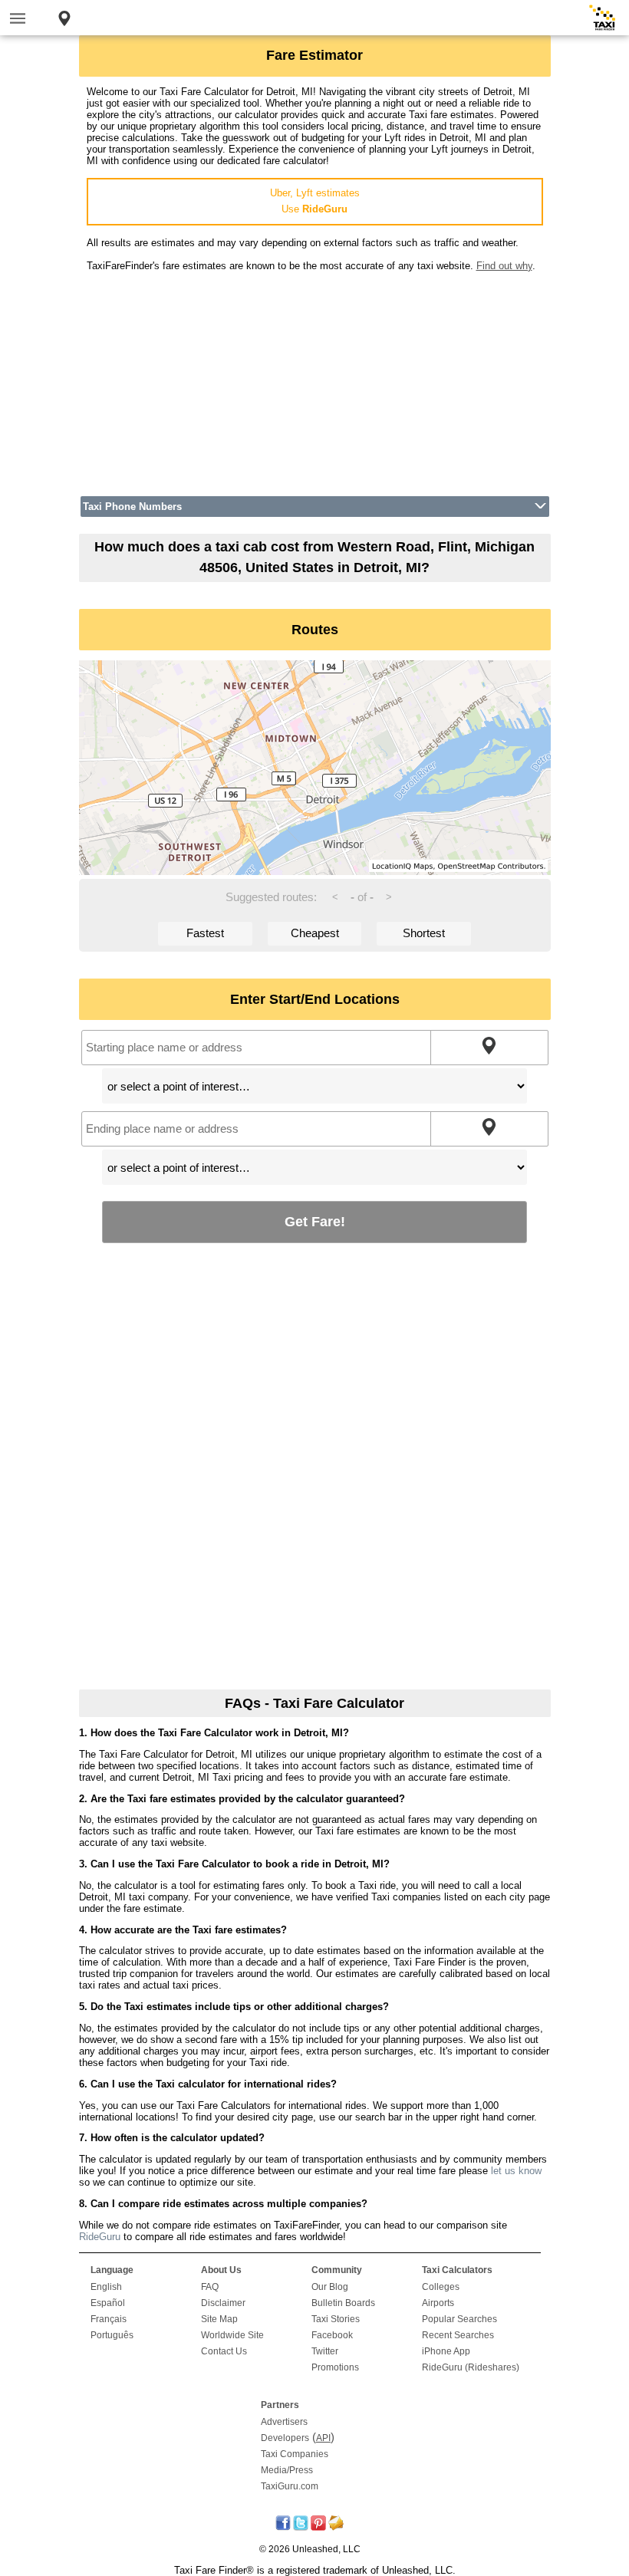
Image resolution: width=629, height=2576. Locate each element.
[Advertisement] (315, 379)
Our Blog (330, 2287)
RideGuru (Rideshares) (471, 2367)
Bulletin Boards (343, 2303)
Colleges (441, 2287)
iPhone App (446, 2351)
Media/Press (287, 2470)
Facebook (332, 2335)
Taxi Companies (295, 2454)
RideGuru (100, 2237)
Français (109, 2319)
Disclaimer (223, 2303)
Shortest (424, 933)
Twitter (325, 2351)
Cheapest (315, 933)
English (106, 2287)
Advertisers (284, 2422)
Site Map (219, 2319)
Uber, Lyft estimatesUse (315, 201)
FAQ (210, 2287)
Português (112, 2335)
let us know (516, 2171)
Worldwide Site (232, 2335)
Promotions (335, 2367)
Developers (285, 2438)
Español (108, 2303)
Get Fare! (315, 1221)
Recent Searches (458, 2335)
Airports (438, 2303)
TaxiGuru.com (290, 2486)
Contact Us (224, 2351)
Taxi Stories (336, 2319)
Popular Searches (459, 2319)
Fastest (205, 933)
